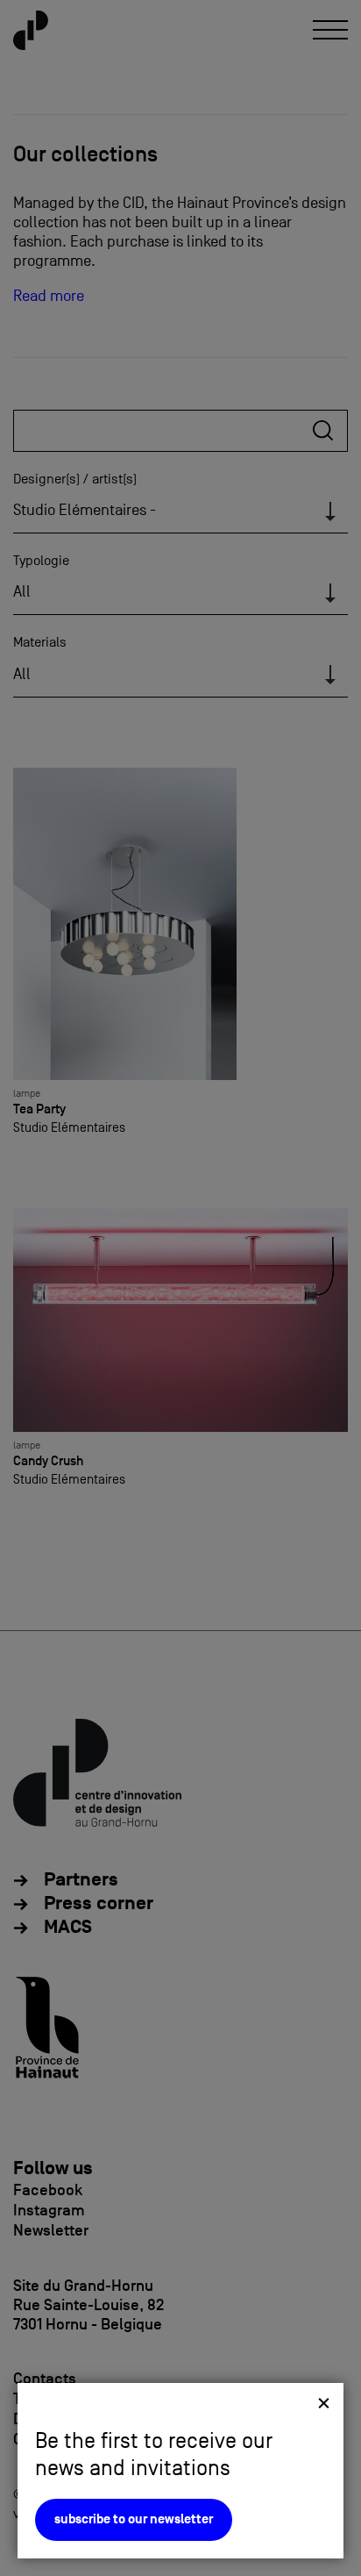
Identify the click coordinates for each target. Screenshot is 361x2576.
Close (324, 2403)
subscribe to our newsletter (134, 2519)
